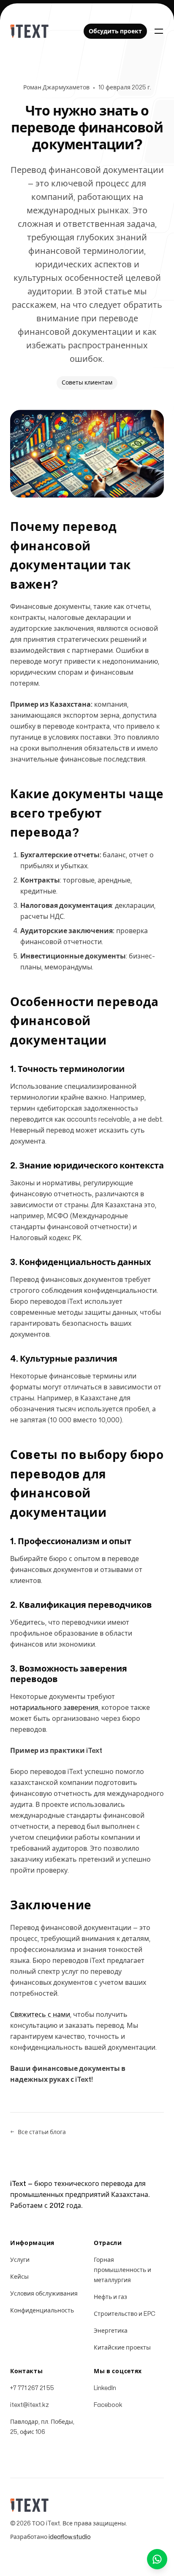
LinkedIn (105, 2388)
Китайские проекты (122, 2348)
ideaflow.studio (70, 2537)
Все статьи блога (38, 2132)
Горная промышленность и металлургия (122, 2270)
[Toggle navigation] (159, 31)
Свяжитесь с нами (40, 2015)
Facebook (108, 2405)
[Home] (29, 31)
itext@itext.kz (30, 2405)
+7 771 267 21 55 (32, 2388)
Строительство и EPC (125, 2314)
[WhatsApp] (157, 2559)
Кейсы (19, 2277)
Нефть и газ (110, 2297)
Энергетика (111, 2331)
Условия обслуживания (44, 2294)
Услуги (20, 2260)
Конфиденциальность (42, 2311)
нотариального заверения (54, 1708)
